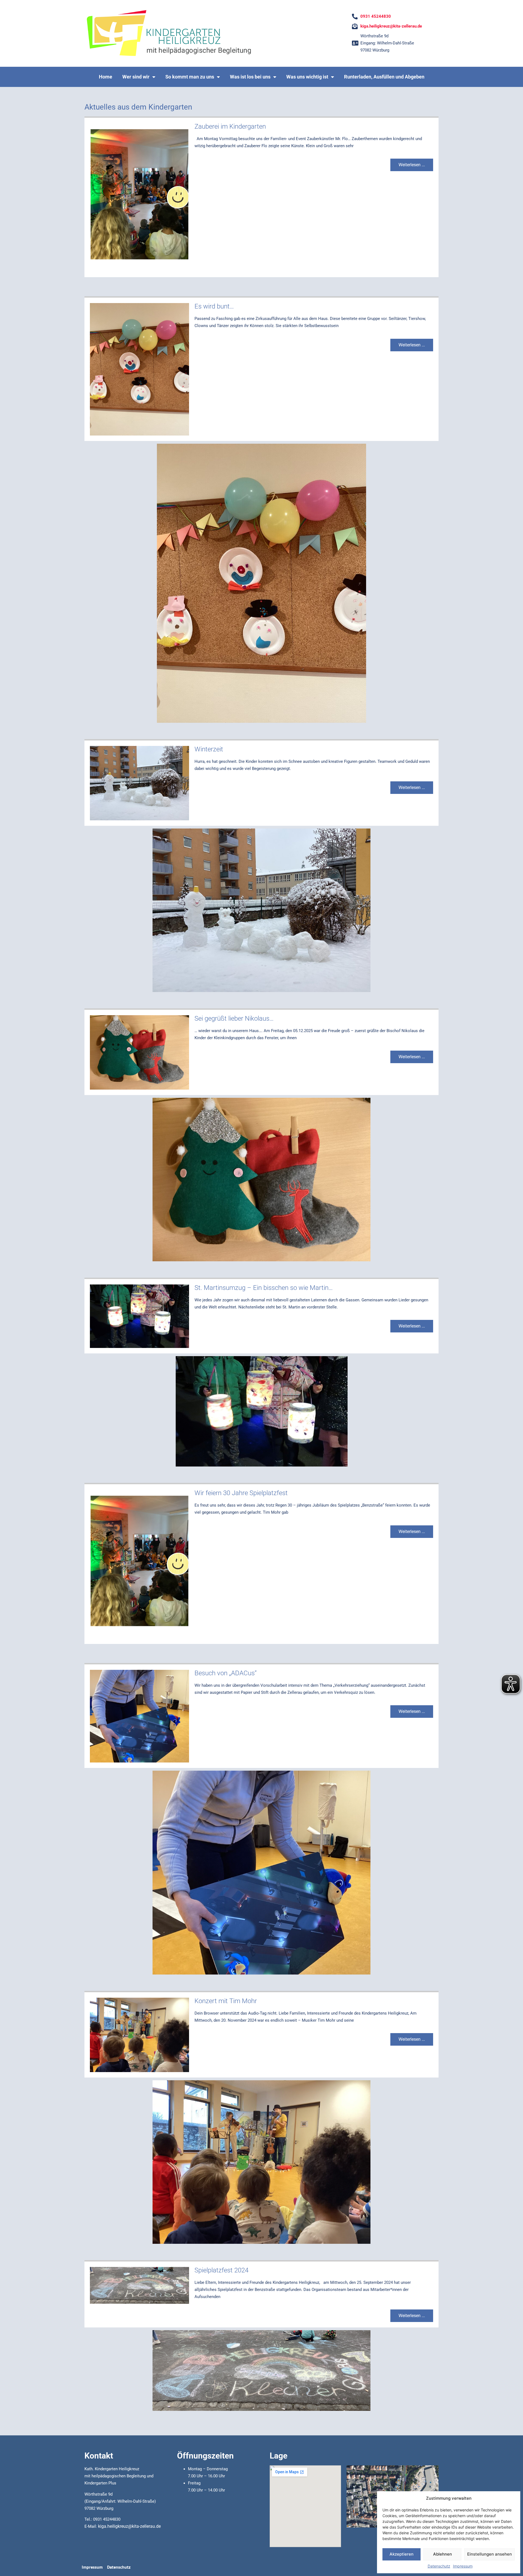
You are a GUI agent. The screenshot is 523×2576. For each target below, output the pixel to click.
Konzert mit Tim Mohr (226, 2001)
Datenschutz (439, 2566)
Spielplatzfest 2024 (221, 2270)
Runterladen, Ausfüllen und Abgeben (384, 77)
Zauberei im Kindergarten (230, 126)
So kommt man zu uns (190, 77)
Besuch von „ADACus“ (226, 1673)
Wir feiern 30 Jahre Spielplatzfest (241, 1493)
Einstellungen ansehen (489, 2554)
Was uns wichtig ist (307, 77)
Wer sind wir (136, 77)
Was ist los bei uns (250, 77)
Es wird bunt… (214, 306)
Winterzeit (209, 749)
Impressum (463, 2566)
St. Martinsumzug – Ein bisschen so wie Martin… (264, 1288)
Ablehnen (443, 2554)
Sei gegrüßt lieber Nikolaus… (234, 1018)
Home (106, 77)
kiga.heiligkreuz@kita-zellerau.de (129, 2526)
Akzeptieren (402, 2554)
